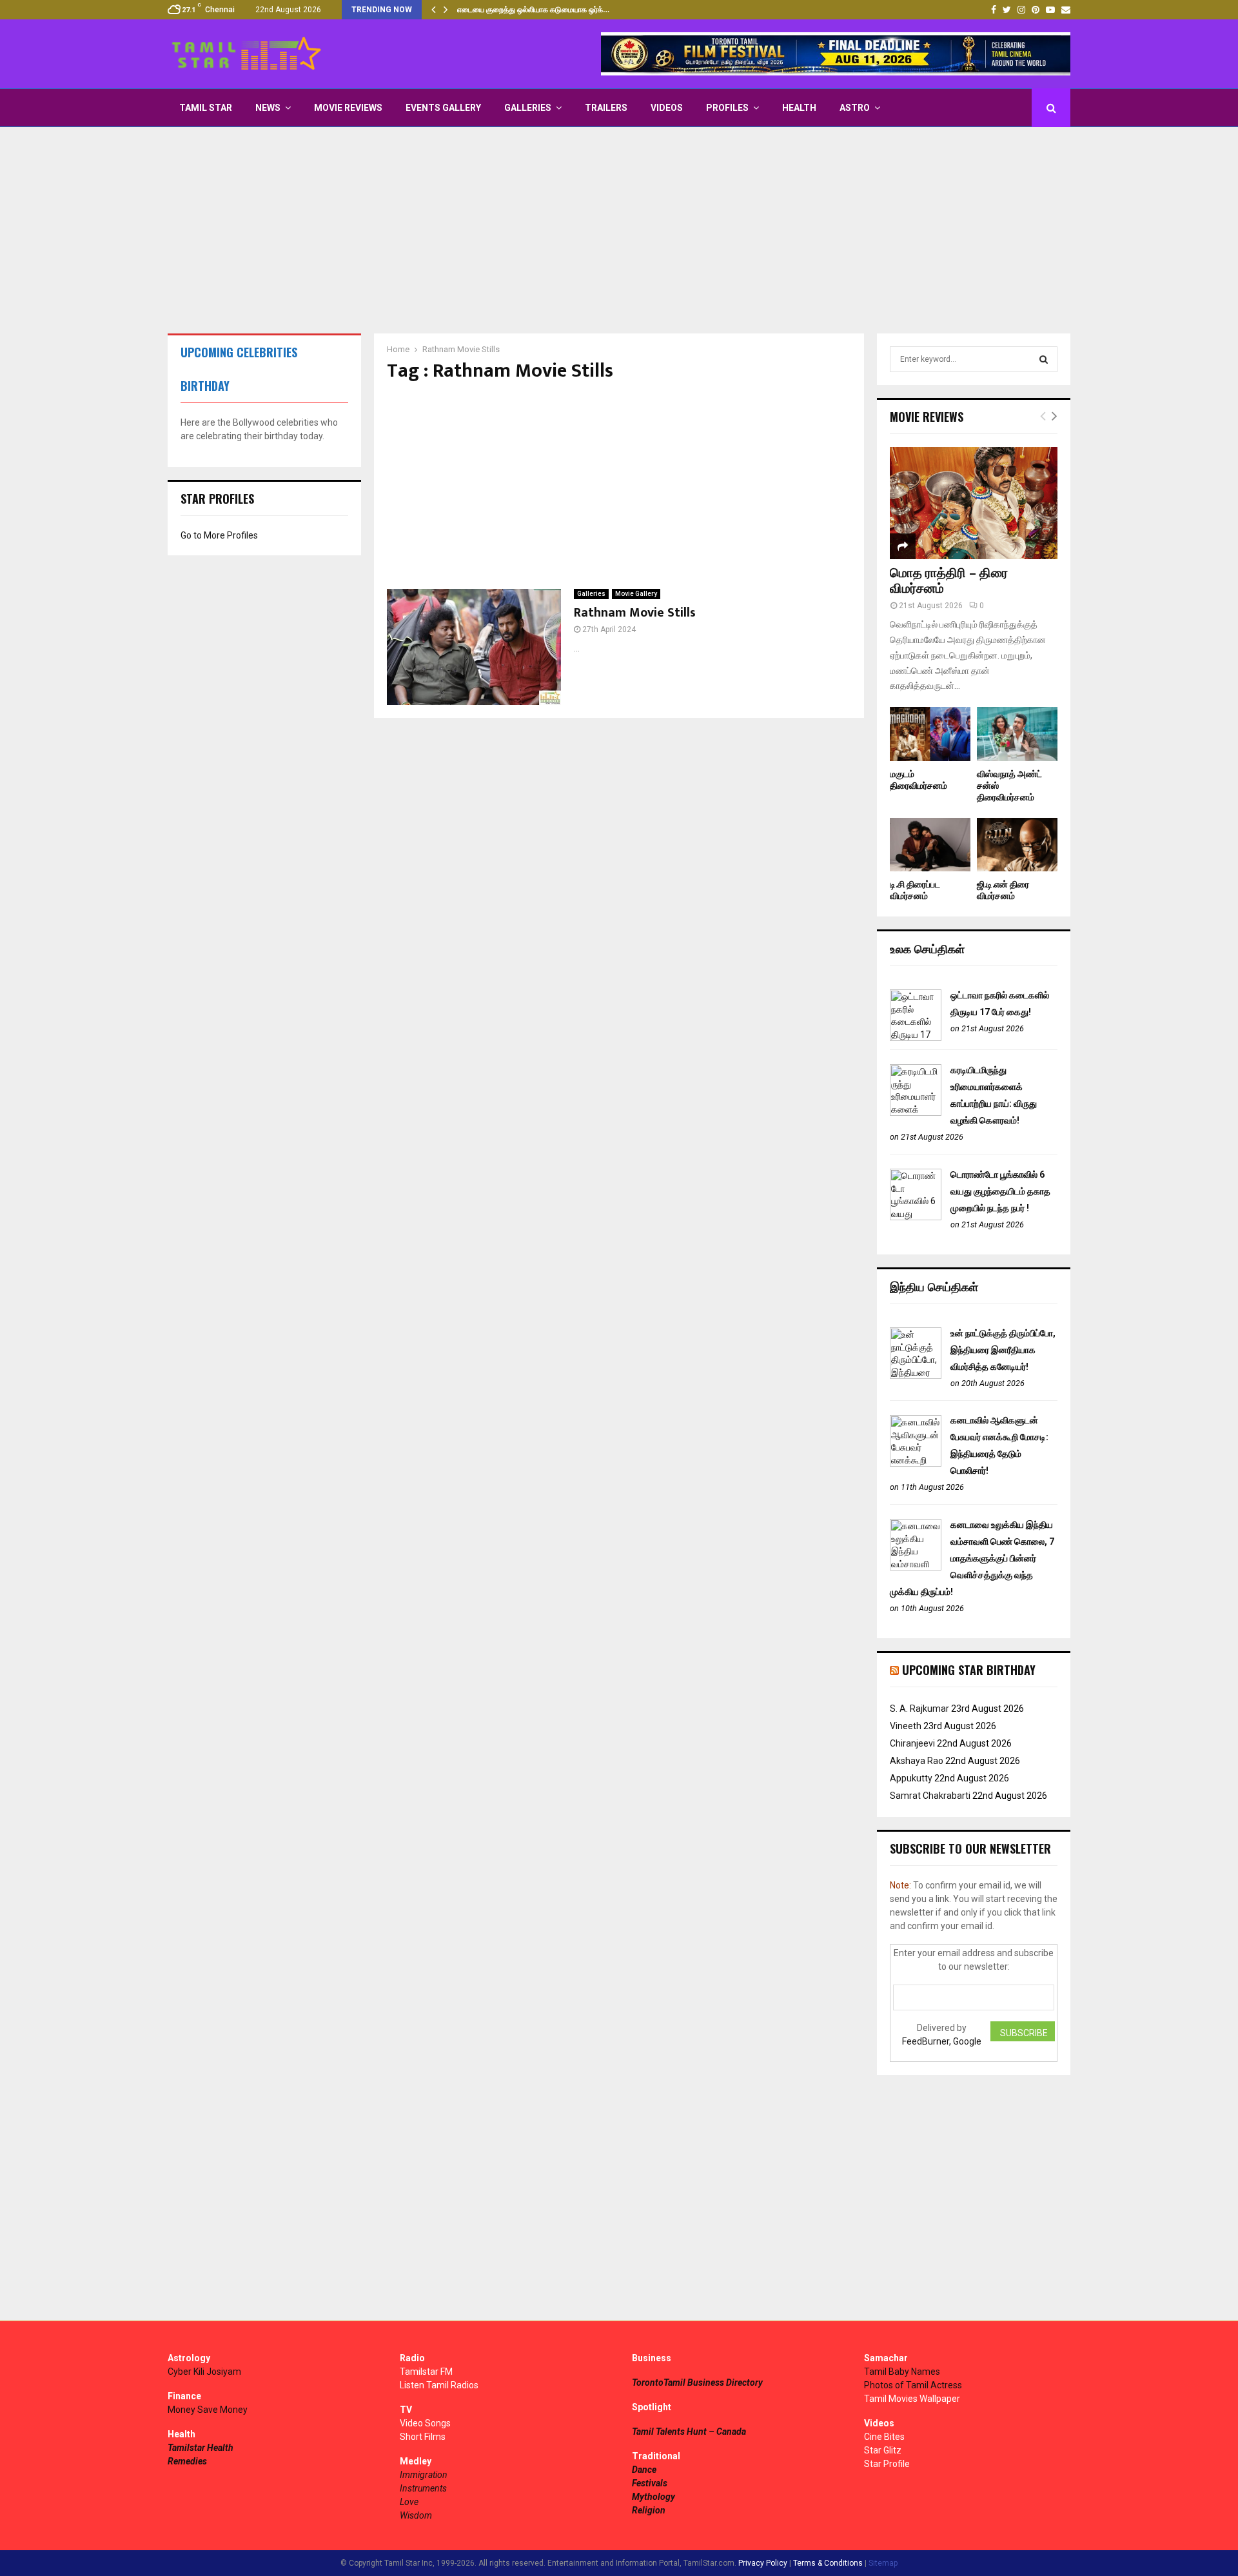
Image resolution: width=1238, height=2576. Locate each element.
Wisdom (416, 2515)
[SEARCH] (1044, 359)
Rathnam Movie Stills (635, 613)
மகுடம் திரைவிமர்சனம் (919, 780)
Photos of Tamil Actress (913, 2385)
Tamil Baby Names (902, 2372)
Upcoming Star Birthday (969, 1670)
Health (799, 108)
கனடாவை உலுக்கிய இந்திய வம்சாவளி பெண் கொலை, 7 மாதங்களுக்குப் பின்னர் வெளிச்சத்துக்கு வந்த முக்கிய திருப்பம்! (972, 1558)
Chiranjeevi (912, 1743)
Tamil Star (206, 108)
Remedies (187, 2461)
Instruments (423, 2488)
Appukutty (911, 1778)
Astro (855, 108)
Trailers (606, 108)
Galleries (528, 108)
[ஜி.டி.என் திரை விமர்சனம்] (1017, 845)
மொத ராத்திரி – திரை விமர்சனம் (949, 581)
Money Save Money (208, 2410)
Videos (667, 108)
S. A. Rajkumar (919, 1709)
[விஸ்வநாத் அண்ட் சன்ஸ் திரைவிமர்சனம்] (1017, 734)
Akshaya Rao (917, 1761)
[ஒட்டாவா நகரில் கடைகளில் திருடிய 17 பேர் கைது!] (916, 1038)
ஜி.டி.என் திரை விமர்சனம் (1003, 890)
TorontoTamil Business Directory (697, 2383)
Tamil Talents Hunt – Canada (689, 2432)
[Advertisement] (619, 230)
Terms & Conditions (828, 2563)
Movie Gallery (636, 594)
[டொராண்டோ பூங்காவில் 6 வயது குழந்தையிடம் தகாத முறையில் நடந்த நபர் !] (916, 1217)
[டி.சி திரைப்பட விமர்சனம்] (930, 845)
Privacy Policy (763, 2563)
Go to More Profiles (219, 535)
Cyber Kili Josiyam (204, 2372)
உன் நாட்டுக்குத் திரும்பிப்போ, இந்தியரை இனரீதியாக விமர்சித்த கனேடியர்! (1003, 1350)
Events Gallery (443, 108)
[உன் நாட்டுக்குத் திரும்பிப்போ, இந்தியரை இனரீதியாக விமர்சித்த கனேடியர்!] (916, 1376)
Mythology (653, 2497)
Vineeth (906, 1726)
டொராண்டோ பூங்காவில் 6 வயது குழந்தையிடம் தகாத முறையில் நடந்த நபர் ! (1000, 1191)
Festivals (650, 2483)
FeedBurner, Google (942, 2041)
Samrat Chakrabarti (930, 1796)
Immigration (424, 2475)
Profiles (727, 108)
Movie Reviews (348, 108)
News (268, 108)
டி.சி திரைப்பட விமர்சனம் (915, 890)
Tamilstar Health (201, 2448)
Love (409, 2502)
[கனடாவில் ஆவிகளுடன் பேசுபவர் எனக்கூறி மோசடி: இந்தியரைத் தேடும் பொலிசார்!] (916, 1463)
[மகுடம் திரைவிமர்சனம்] (930, 734)
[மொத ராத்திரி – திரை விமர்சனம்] (974, 503)
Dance (644, 2470)
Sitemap (883, 2563)
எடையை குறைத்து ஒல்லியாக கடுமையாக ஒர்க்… (533, 10)
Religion (649, 2510)
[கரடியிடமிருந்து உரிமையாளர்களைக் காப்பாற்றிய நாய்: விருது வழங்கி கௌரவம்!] (916, 1113)
